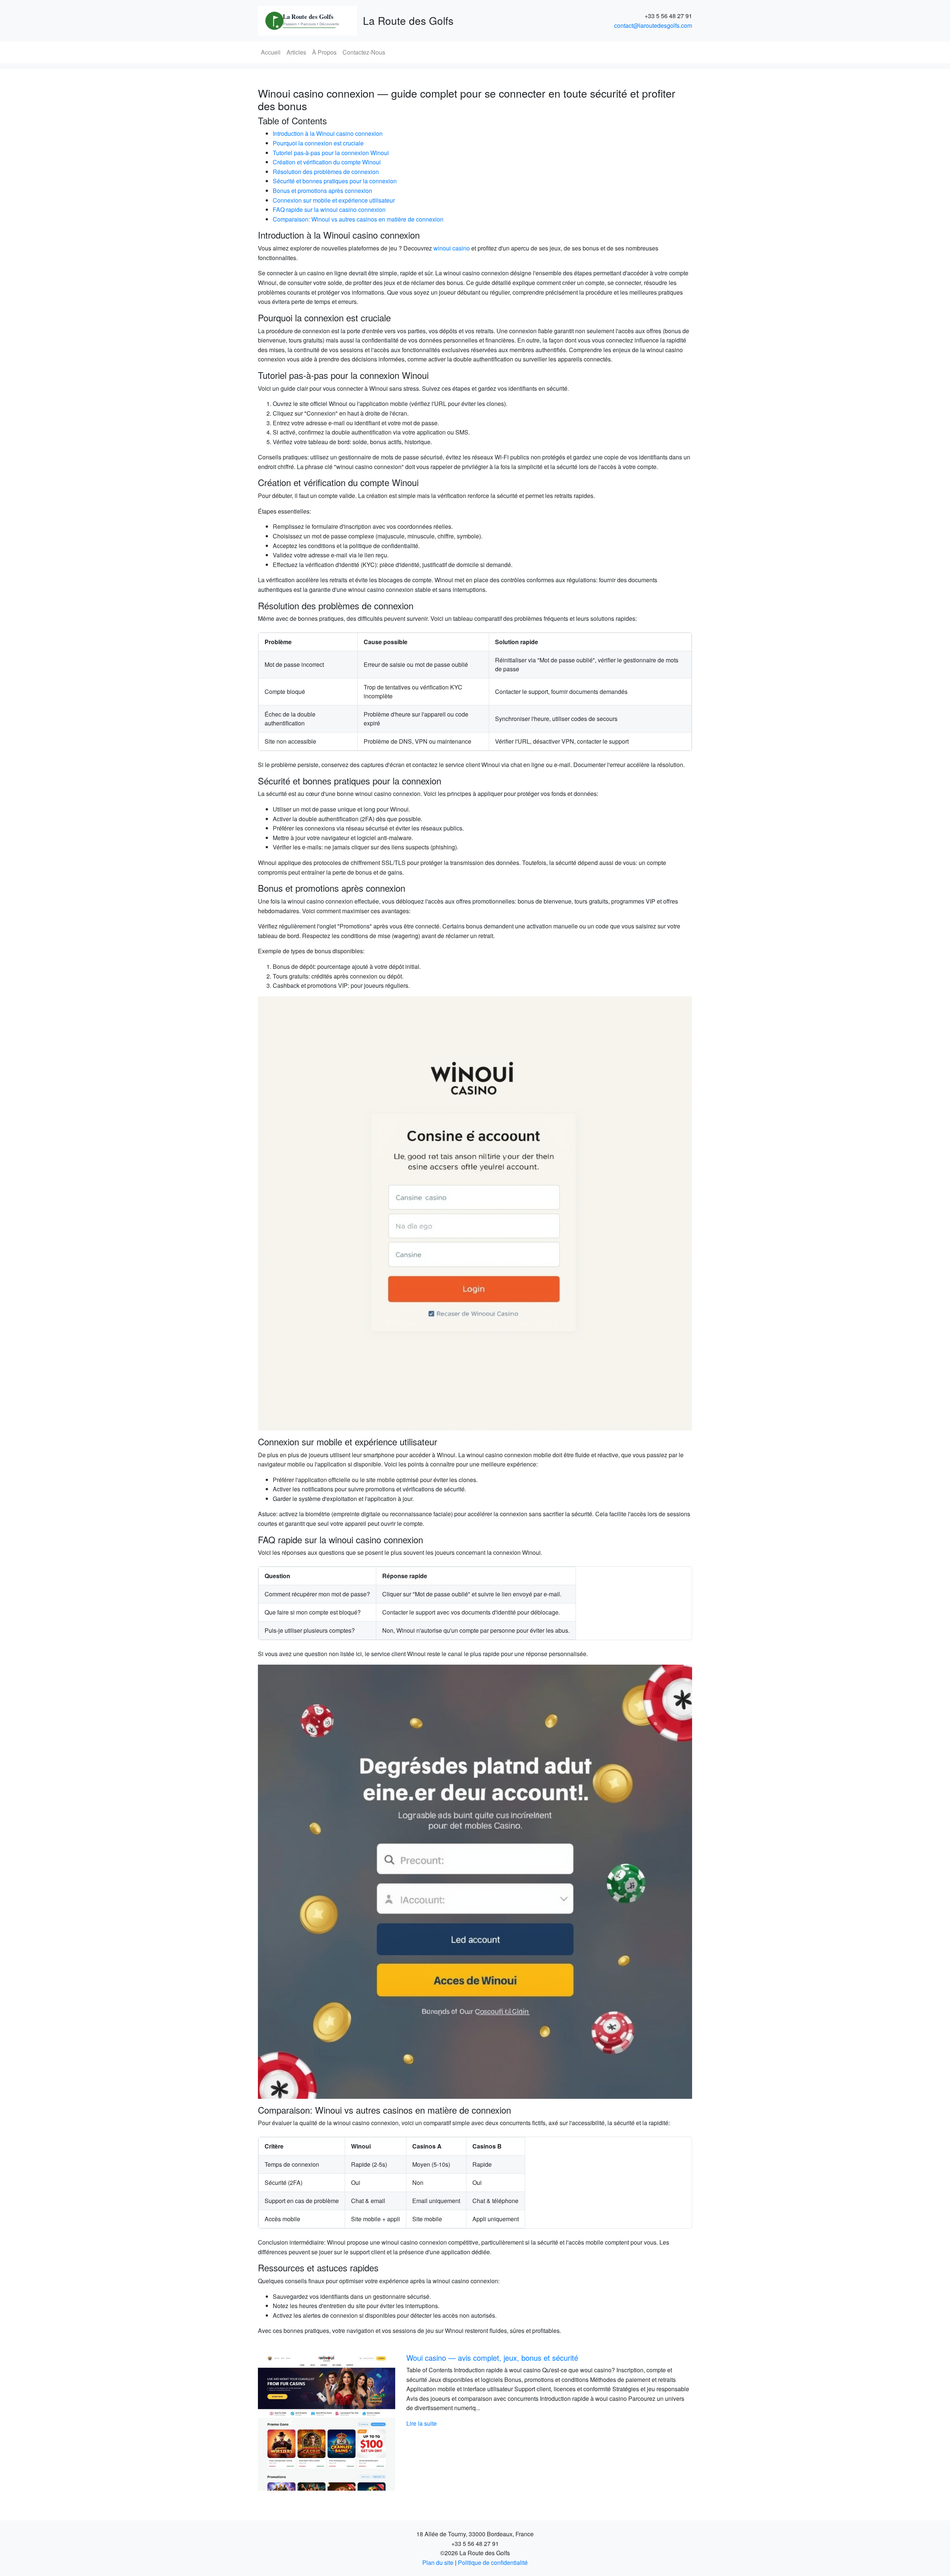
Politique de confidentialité (493, 2562)
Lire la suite (422, 2423)
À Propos (324, 52)
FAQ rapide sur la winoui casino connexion (329, 209)
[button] (291, 2422)
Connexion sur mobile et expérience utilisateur (334, 200)
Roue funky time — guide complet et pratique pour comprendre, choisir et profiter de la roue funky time (546, 2362)
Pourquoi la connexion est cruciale (318, 143)
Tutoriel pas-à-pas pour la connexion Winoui (331, 153)
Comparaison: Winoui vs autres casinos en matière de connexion (358, 219)
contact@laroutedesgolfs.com (653, 25)
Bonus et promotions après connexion (322, 191)
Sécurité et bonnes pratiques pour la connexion (335, 181)
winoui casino (452, 248)
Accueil (271, 52)
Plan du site (438, 2562)
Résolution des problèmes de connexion (326, 172)
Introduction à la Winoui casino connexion (328, 133)
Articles (296, 52)
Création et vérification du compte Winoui (327, 162)
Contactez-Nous (364, 52)
